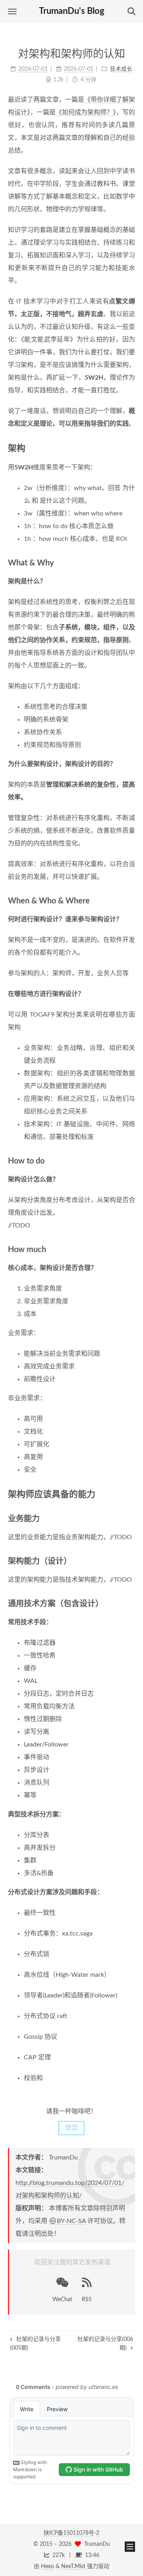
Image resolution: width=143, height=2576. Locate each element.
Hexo (47, 2566)
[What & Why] (131, 562)
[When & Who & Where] (131, 900)
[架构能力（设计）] (131, 1561)
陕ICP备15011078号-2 (71, 2533)
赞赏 (71, 2128)
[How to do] (131, 1161)
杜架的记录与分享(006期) (105, 2344)
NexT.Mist (73, 2566)
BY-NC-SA (71, 2221)
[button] (12, 11)
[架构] (130, 448)
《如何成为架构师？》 (86, 112)
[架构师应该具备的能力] (130, 1494)
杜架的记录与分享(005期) (35, 2344)
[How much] (131, 1249)
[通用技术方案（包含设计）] (131, 1603)
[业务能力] (131, 1518)
